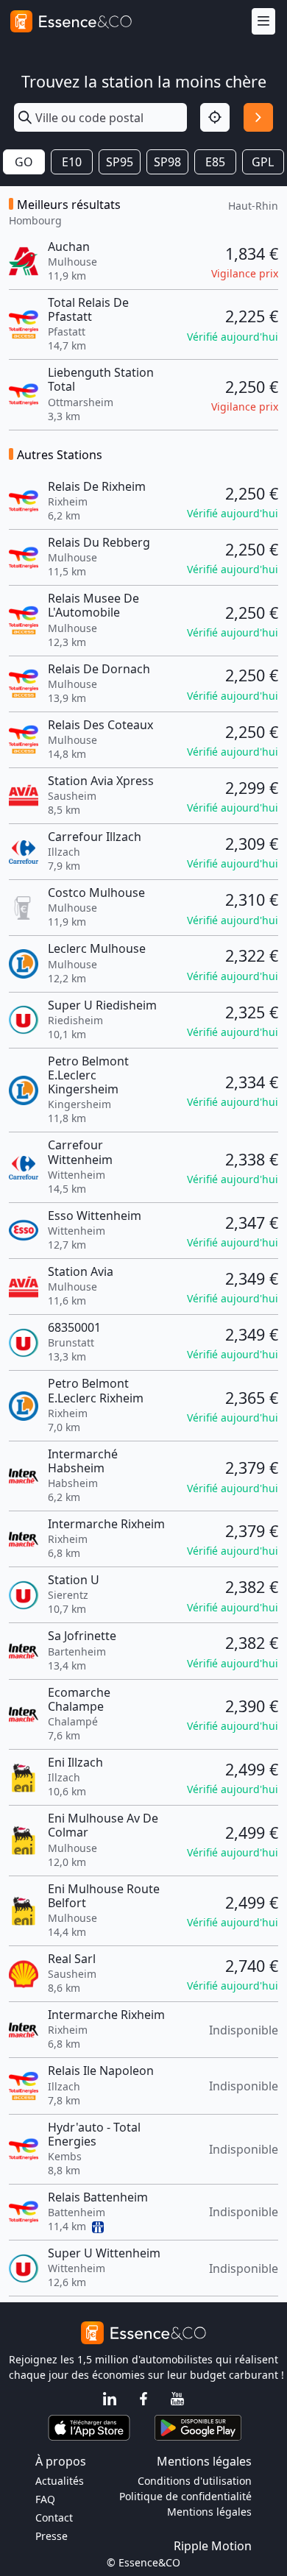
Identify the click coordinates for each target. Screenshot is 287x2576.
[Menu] (263, 22)
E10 (72, 162)
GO (24, 162)
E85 (215, 162)
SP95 (120, 162)
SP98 (167, 162)
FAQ (45, 2499)
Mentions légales (209, 2512)
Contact (54, 2518)
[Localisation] (215, 118)
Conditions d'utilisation (195, 2481)
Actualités (60, 2481)
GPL (263, 162)
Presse (52, 2536)
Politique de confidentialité (185, 2496)
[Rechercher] (258, 118)
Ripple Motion (213, 2546)
